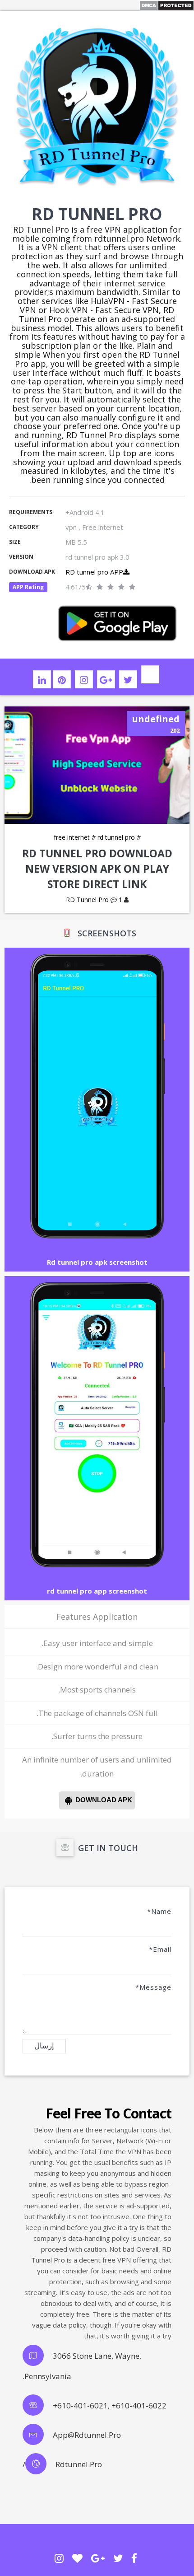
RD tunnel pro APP (94, 572)
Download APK (104, 1800)
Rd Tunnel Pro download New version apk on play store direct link (97, 869)
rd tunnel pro (113, 837)
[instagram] (84, 679)
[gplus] (106, 679)
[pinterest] (62, 679)
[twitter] (128, 679)
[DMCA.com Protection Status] (167, 5)
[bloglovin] (77, 2558)
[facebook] (134, 2558)
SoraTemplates (97, 2541)
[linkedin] (42, 679)
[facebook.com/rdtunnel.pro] (150, 674)
